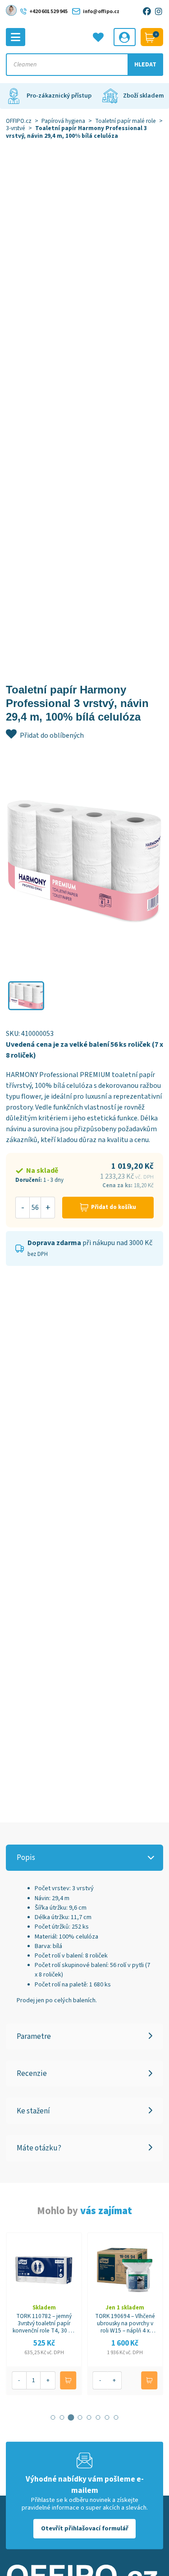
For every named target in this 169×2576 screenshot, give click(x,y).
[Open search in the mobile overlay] (84, 65)
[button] (26, 996)
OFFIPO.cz (19, 121)
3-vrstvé (16, 128)
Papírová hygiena (63, 121)
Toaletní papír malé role (126, 121)
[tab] (53, 2417)
